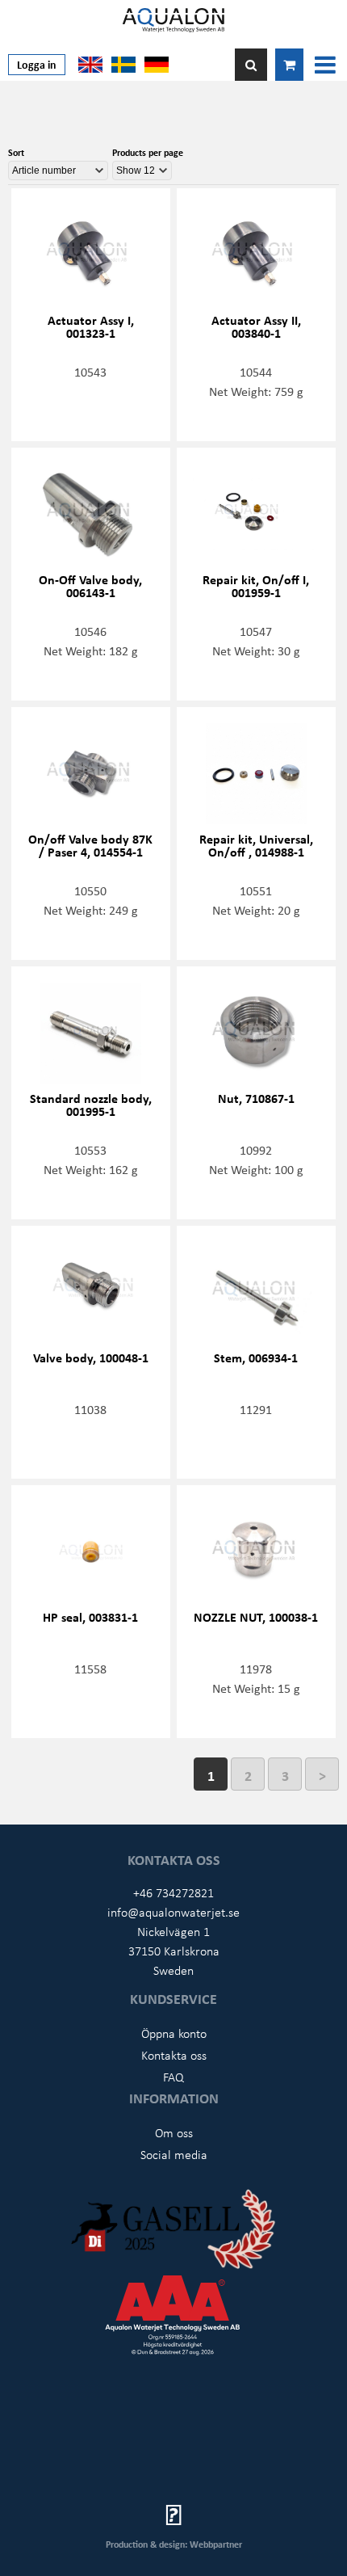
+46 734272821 (173, 1892)
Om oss (174, 2132)
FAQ (173, 2077)
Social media (174, 2154)
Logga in (37, 64)
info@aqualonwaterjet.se (173, 1912)
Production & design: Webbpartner (174, 2544)
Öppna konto (174, 2033)
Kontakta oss (174, 2055)
